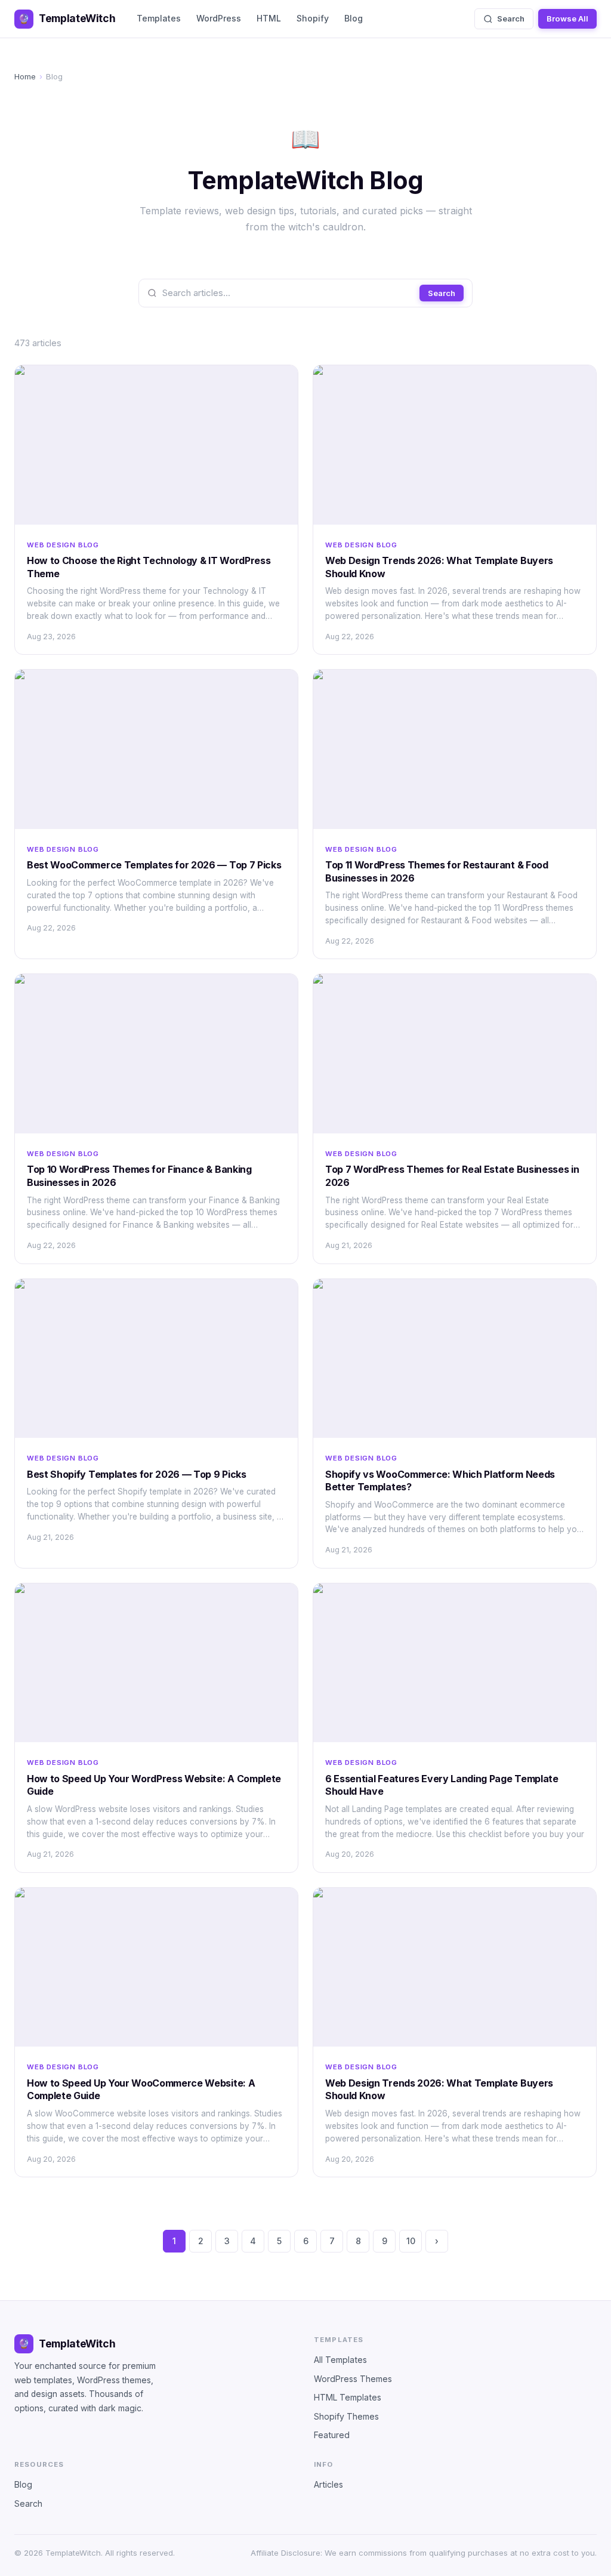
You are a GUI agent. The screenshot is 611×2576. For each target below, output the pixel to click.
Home (25, 76)
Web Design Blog (63, 545)
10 (411, 2241)
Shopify (313, 18)
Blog (354, 18)
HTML (269, 18)
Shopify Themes (346, 2416)
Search (511, 19)
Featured (332, 2435)
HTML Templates (348, 2397)
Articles (328, 2484)
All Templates (340, 2360)
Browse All (567, 19)
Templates (159, 18)
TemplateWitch (67, 18)
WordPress (219, 18)
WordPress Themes (353, 2379)
